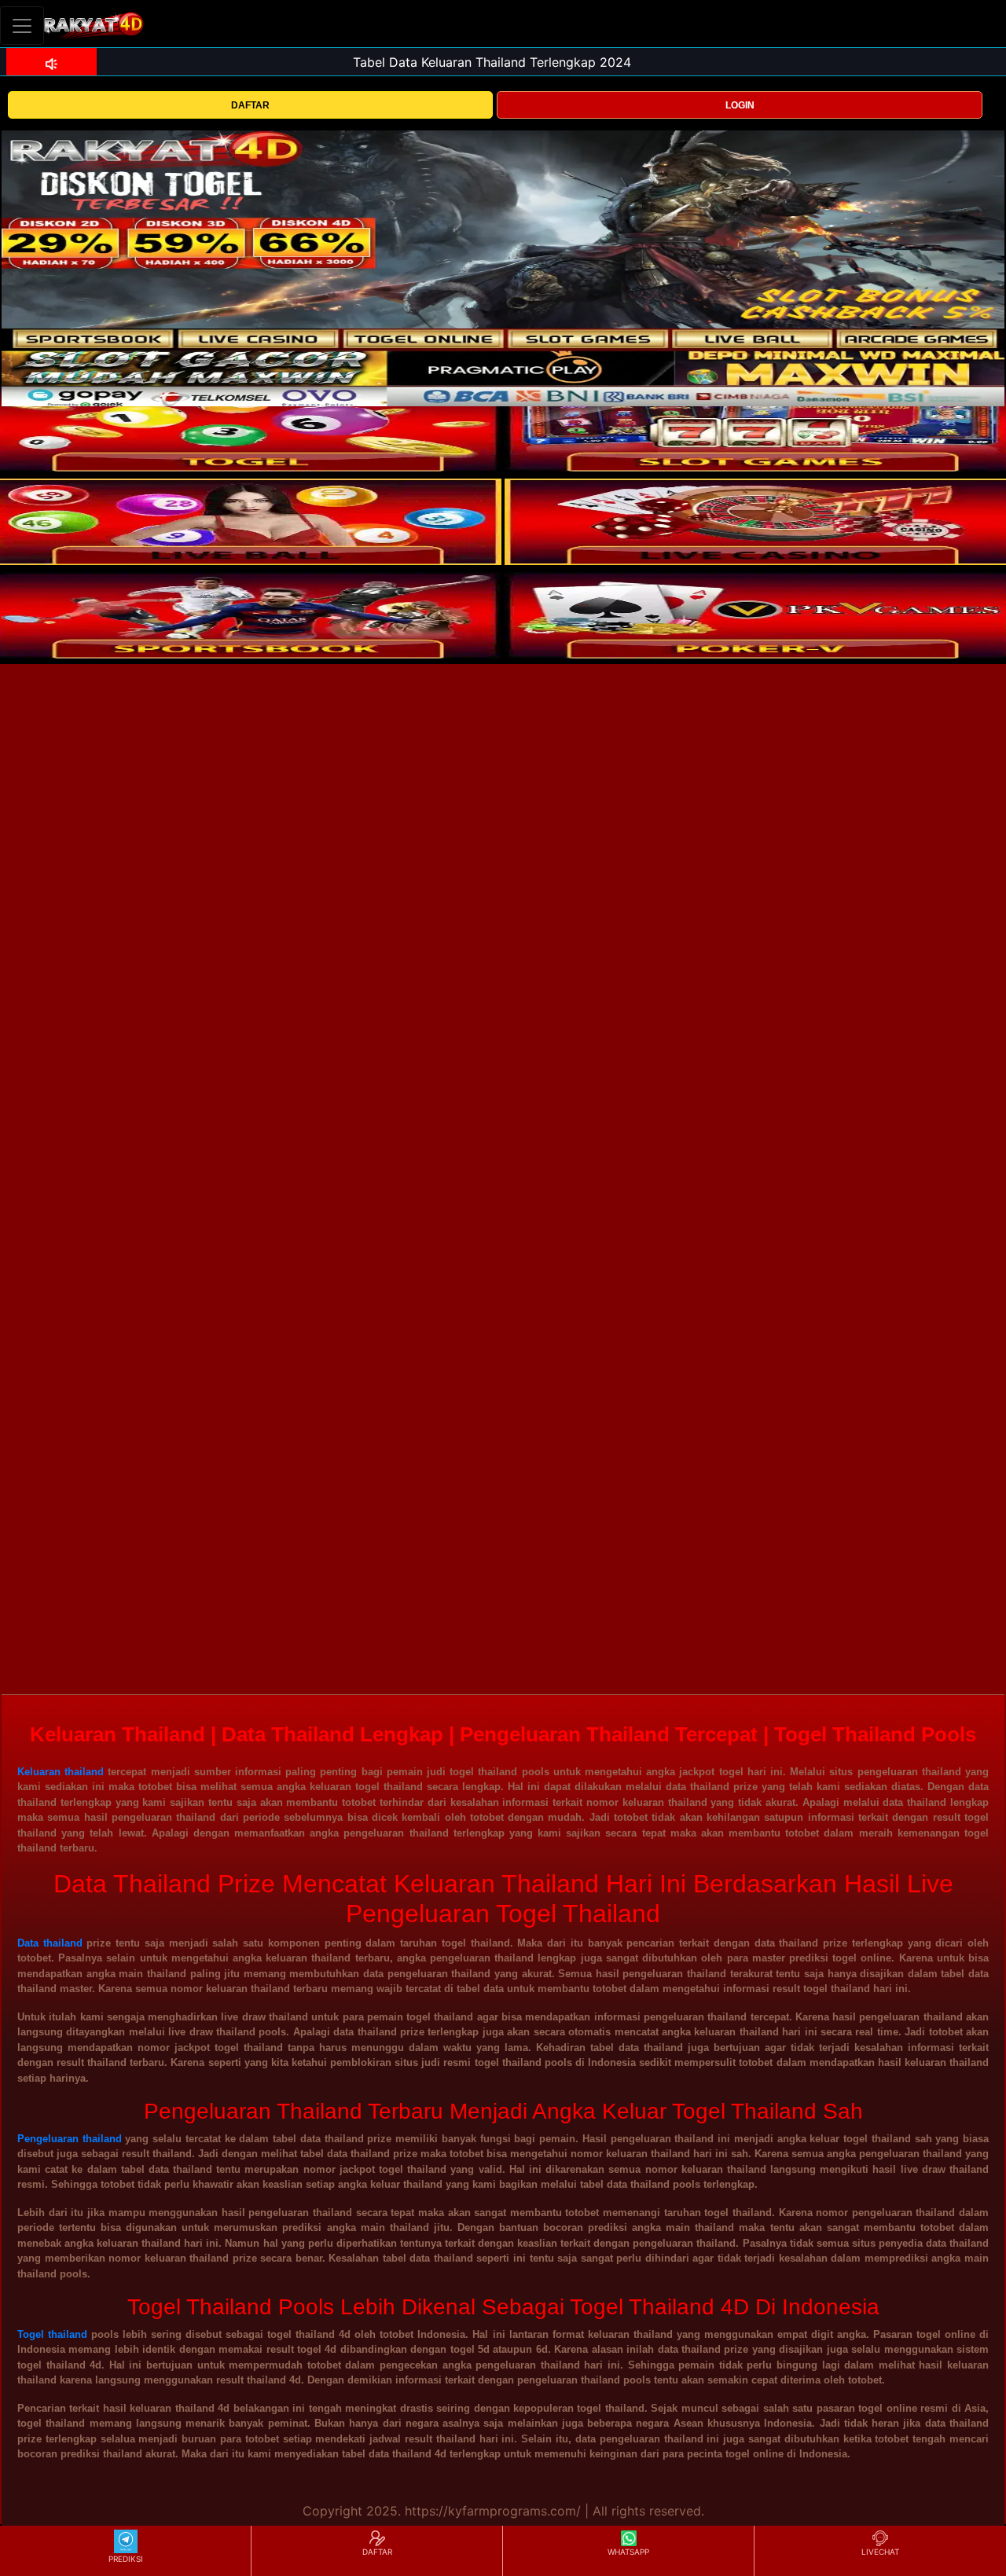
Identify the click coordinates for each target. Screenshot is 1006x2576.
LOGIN (740, 105)
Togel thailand (52, 2334)
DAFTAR (250, 105)
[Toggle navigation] (22, 26)
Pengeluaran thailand (70, 2139)
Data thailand (50, 1943)
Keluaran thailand (61, 1772)
